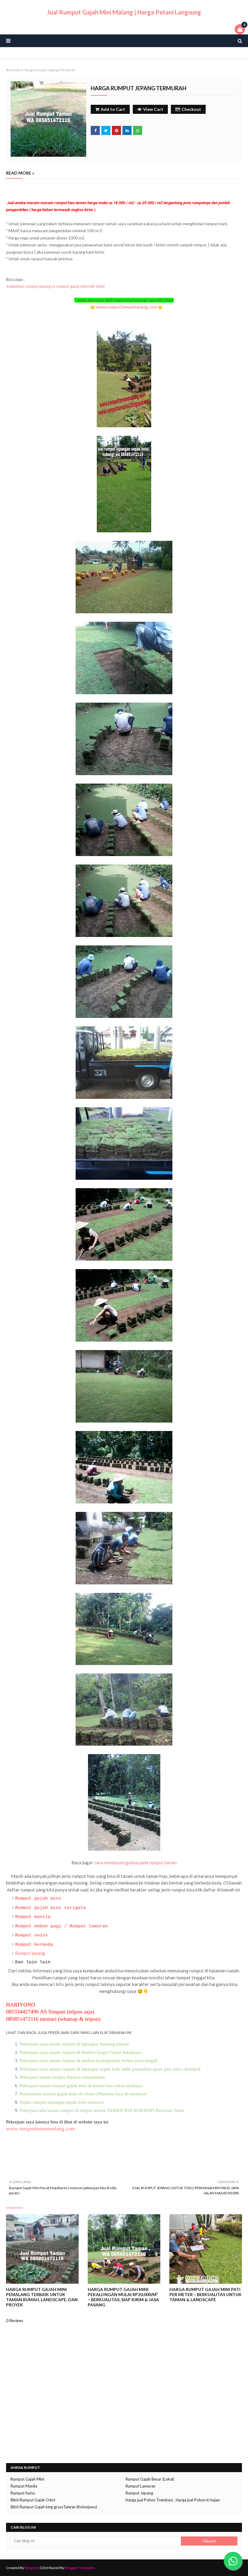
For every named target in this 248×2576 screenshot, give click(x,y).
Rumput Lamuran (140, 2486)
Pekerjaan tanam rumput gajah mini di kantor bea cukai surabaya (81, 2086)
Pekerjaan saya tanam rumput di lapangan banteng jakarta (74, 2044)
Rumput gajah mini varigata (51, 1908)
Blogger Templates (80, 2568)
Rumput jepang (30, 1953)
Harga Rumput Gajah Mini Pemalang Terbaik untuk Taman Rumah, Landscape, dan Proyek (42, 2297)
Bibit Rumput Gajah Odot (33, 2500)
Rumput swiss (31, 1935)
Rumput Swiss (23, 2493)
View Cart (153, 109)
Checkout (191, 109)
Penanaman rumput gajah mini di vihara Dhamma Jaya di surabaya (83, 2094)
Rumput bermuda (34, 1945)
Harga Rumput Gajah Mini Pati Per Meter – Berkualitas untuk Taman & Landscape (206, 2294)
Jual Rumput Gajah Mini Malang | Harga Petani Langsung (124, 12)
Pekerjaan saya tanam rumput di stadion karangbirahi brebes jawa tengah (89, 2061)
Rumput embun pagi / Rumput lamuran (61, 1926)
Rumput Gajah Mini (27, 2479)
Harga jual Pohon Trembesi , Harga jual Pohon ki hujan (173, 2500)
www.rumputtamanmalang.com (126, 307)
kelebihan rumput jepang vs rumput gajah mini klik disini (56, 286)
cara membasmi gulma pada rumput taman (135, 1862)
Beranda (13, 70)
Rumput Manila (24, 2486)
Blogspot (32, 2568)
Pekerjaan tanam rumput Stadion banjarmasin (62, 2077)
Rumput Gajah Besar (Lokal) (150, 2479)
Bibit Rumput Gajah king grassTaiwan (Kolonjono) (54, 2507)
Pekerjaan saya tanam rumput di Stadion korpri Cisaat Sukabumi (80, 2052)
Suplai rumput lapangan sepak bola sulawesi (62, 2102)
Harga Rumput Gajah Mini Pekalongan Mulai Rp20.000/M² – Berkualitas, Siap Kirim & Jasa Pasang (123, 2297)
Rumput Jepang (139, 2493)
